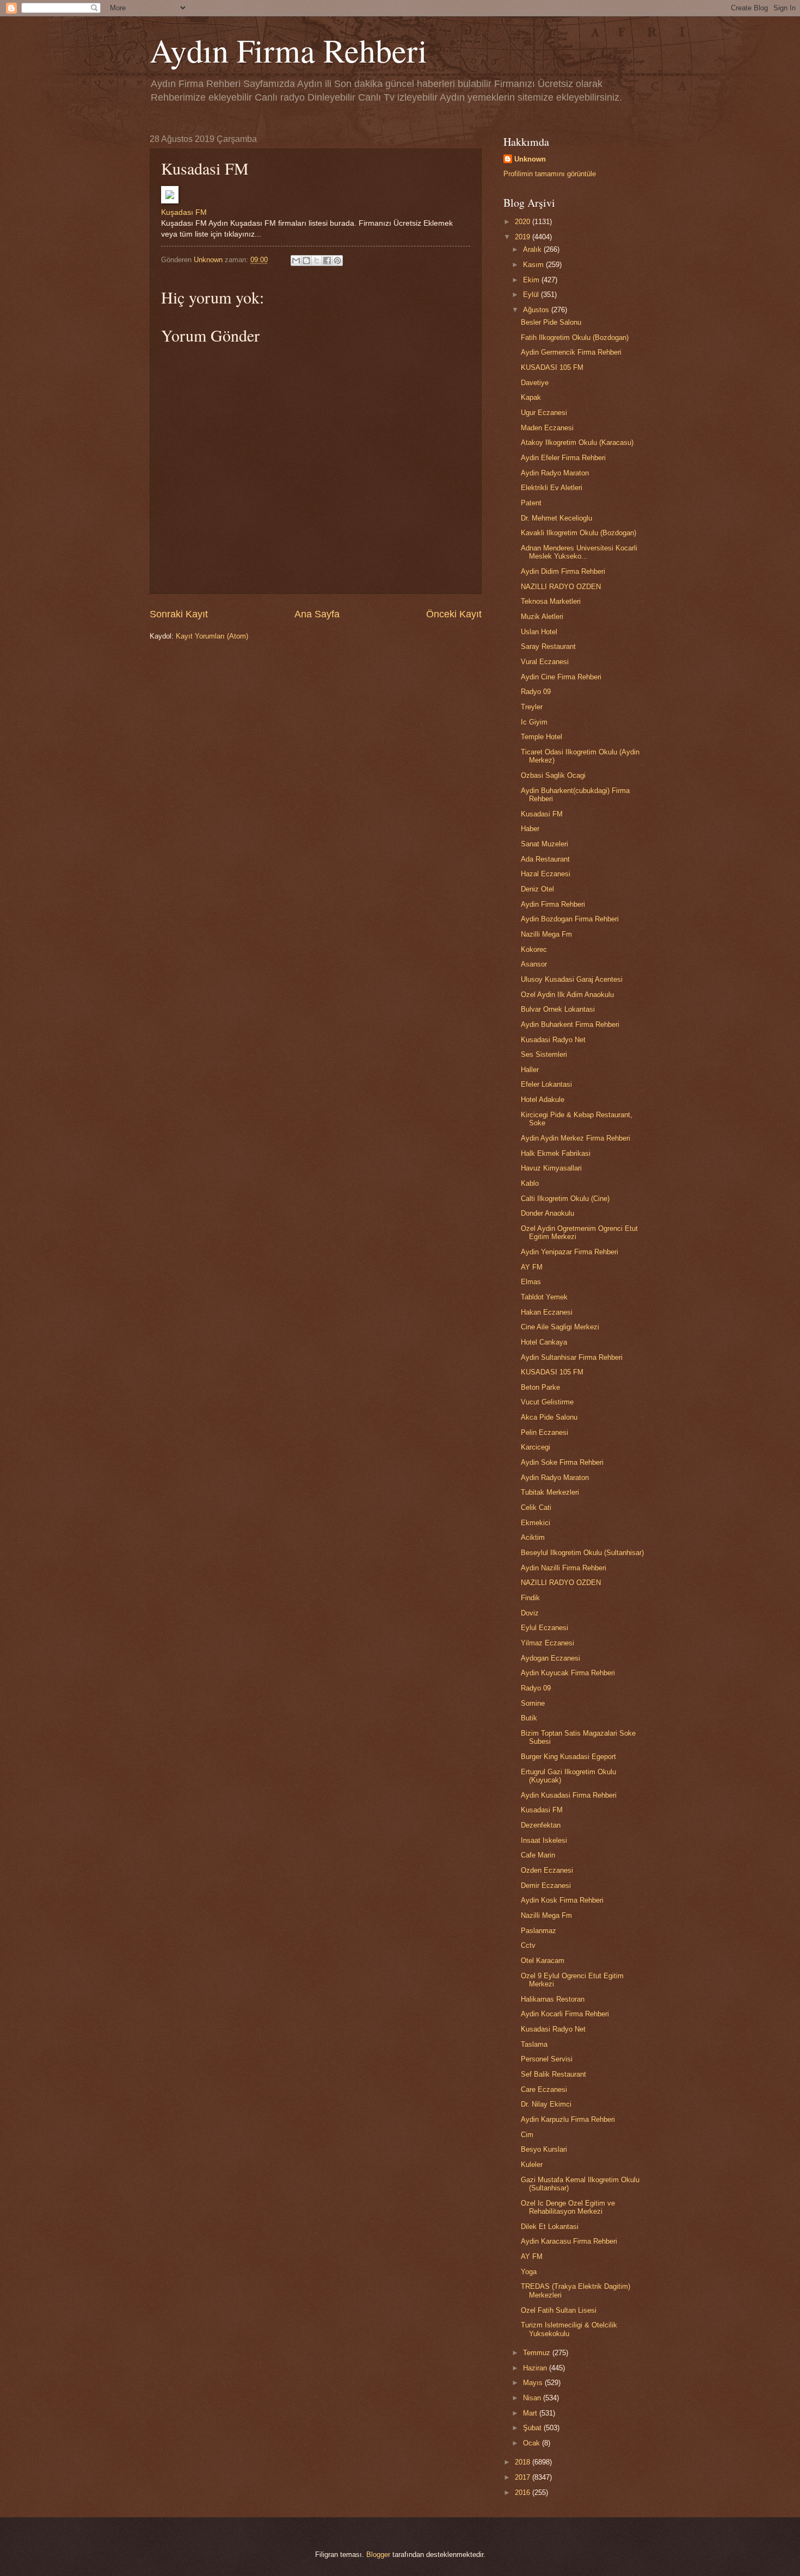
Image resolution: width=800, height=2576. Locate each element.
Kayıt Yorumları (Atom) (212, 636)
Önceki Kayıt (454, 614)
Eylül (532, 295)
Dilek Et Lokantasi (550, 2227)
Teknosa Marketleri (551, 601)
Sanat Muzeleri (544, 844)
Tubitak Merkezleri (550, 1492)
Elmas (531, 1282)
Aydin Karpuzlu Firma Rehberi (568, 2119)
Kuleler (532, 2165)
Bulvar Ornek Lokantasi (558, 1009)
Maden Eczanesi (547, 428)
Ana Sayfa (317, 614)
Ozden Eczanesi (547, 1870)
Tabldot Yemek (544, 1297)
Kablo (530, 1183)
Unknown (530, 159)
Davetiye (535, 383)
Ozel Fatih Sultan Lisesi (559, 2310)
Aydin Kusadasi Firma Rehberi (569, 1795)
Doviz (530, 1613)
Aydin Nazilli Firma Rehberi (564, 1568)
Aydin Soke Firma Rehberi (562, 1462)
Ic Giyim (534, 722)
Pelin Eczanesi (544, 1432)
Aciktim (533, 1537)
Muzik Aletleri (542, 617)
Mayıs (534, 2383)
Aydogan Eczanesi (550, 1658)
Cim (527, 2135)
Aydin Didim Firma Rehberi (563, 571)
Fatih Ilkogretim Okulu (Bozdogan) (575, 338)
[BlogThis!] (306, 261)
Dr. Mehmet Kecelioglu (556, 518)
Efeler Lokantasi (546, 1084)
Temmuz (538, 2353)
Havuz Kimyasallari (551, 1168)
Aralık (533, 249)
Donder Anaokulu (547, 1213)
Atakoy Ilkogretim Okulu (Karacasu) (577, 442)
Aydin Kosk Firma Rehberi (562, 1900)
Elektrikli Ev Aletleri (552, 488)
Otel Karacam (543, 1961)
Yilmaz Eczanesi (547, 1643)
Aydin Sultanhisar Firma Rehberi (572, 1357)
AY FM (532, 1267)
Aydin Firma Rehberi (553, 904)
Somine (533, 1703)
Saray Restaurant (548, 646)
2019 (524, 237)
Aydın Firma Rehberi (288, 50)
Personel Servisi (547, 2059)
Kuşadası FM (184, 212)
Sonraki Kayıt (179, 614)
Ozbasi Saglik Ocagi (553, 775)
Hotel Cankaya (544, 1342)
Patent (531, 503)
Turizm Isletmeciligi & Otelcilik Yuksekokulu (569, 2329)
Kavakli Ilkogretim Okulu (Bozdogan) (579, 533)
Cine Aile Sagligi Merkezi (560, 1327)
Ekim (532, 280)
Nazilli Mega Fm (546, 934)
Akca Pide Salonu (549, 1417)
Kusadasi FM (542, 814)
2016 (524, 2493)
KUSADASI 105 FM (552, 367)
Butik (529, 1718)
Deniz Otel (537, 889)
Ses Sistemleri (544, 1054)
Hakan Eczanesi (547, 1312)
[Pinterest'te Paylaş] (337, 261)
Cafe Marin (538, 1855)
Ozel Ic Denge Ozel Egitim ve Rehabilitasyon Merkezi (568, 2207)
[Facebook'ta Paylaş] (327, 261)
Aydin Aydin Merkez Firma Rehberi (576, 1138)
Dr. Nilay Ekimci (546, 2104)
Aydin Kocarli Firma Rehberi (565, 2014)
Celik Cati (536, 1507)
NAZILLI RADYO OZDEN (561, 587)
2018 (524, 2462)
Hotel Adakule (543, 1100)
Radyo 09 (536, 692)
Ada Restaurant (545, 859)
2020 (524, 222)
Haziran (536, 2368)
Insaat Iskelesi (544, 1840)
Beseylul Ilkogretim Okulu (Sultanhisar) (582, 1553)
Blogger (378, 2555)
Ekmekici (536, 1523)
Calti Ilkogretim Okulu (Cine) (565, 1199)
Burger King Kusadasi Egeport (568, 1757)
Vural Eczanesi (545, 662)
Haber (530, 829)
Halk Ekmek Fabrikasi (556, 1153)
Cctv (528, 1945)
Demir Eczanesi (546, 1885)
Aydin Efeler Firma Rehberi (563, 458)
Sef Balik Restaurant (553, 2074)
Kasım (534, 265)
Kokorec (534, 949)
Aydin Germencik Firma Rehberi (571, 352)
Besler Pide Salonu (551, 322)
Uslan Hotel (539, 632)
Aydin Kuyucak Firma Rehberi (568, 1673)
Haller (530, 1070)
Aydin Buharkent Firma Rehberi (570, 1024)
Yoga (529, 2272)
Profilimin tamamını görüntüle (550, 174)
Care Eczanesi (544, 2089)
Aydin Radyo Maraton (555, 473)
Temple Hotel (541, 737)
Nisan (533, 2398)
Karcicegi (536, 1447)
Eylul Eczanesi (544, 1628)
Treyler (532, 707)
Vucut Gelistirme (547, 1402)
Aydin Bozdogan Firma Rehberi (570, 919)
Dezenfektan (541, 1825)
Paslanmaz (539, 1931)
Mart (531, 2413)
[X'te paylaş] (317, 261)
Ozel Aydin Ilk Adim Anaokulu (567, 995)
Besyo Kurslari (544, 2149)
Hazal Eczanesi (546, 874)
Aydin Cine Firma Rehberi (561, 677)
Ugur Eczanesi (544, 413)
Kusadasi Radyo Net (553, 1040)
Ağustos (537, 310)
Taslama (534, 2044)
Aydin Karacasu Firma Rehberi (569, 2241)
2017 (524, 2477)
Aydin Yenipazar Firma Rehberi (570, 1252)
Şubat (533, 2428)
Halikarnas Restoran (553, 1999)
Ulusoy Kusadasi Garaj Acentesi (572, 979)
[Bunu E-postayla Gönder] (296, 261)
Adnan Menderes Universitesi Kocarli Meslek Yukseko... (579, 552)
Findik (530, 1598)
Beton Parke (540, 1387)
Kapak (531, 397)
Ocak (533, 2443)
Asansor (534, 964)
